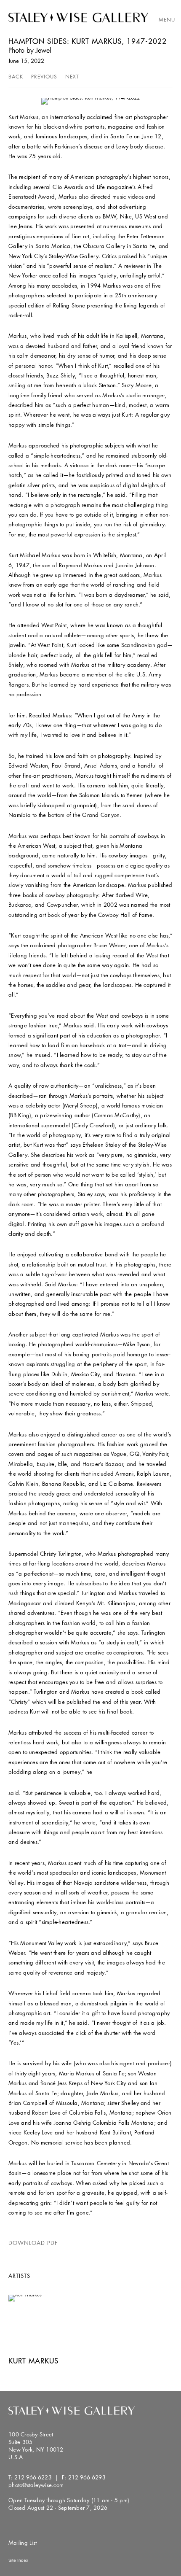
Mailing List (23, 2543)
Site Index (18, 2560)
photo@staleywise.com (36, 2485)
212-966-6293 (87, 2477)
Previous (44, 77)
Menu (167, 20)
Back (16, 77)
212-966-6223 (33, 2477)
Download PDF (33, 2243)
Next (72, 77)
